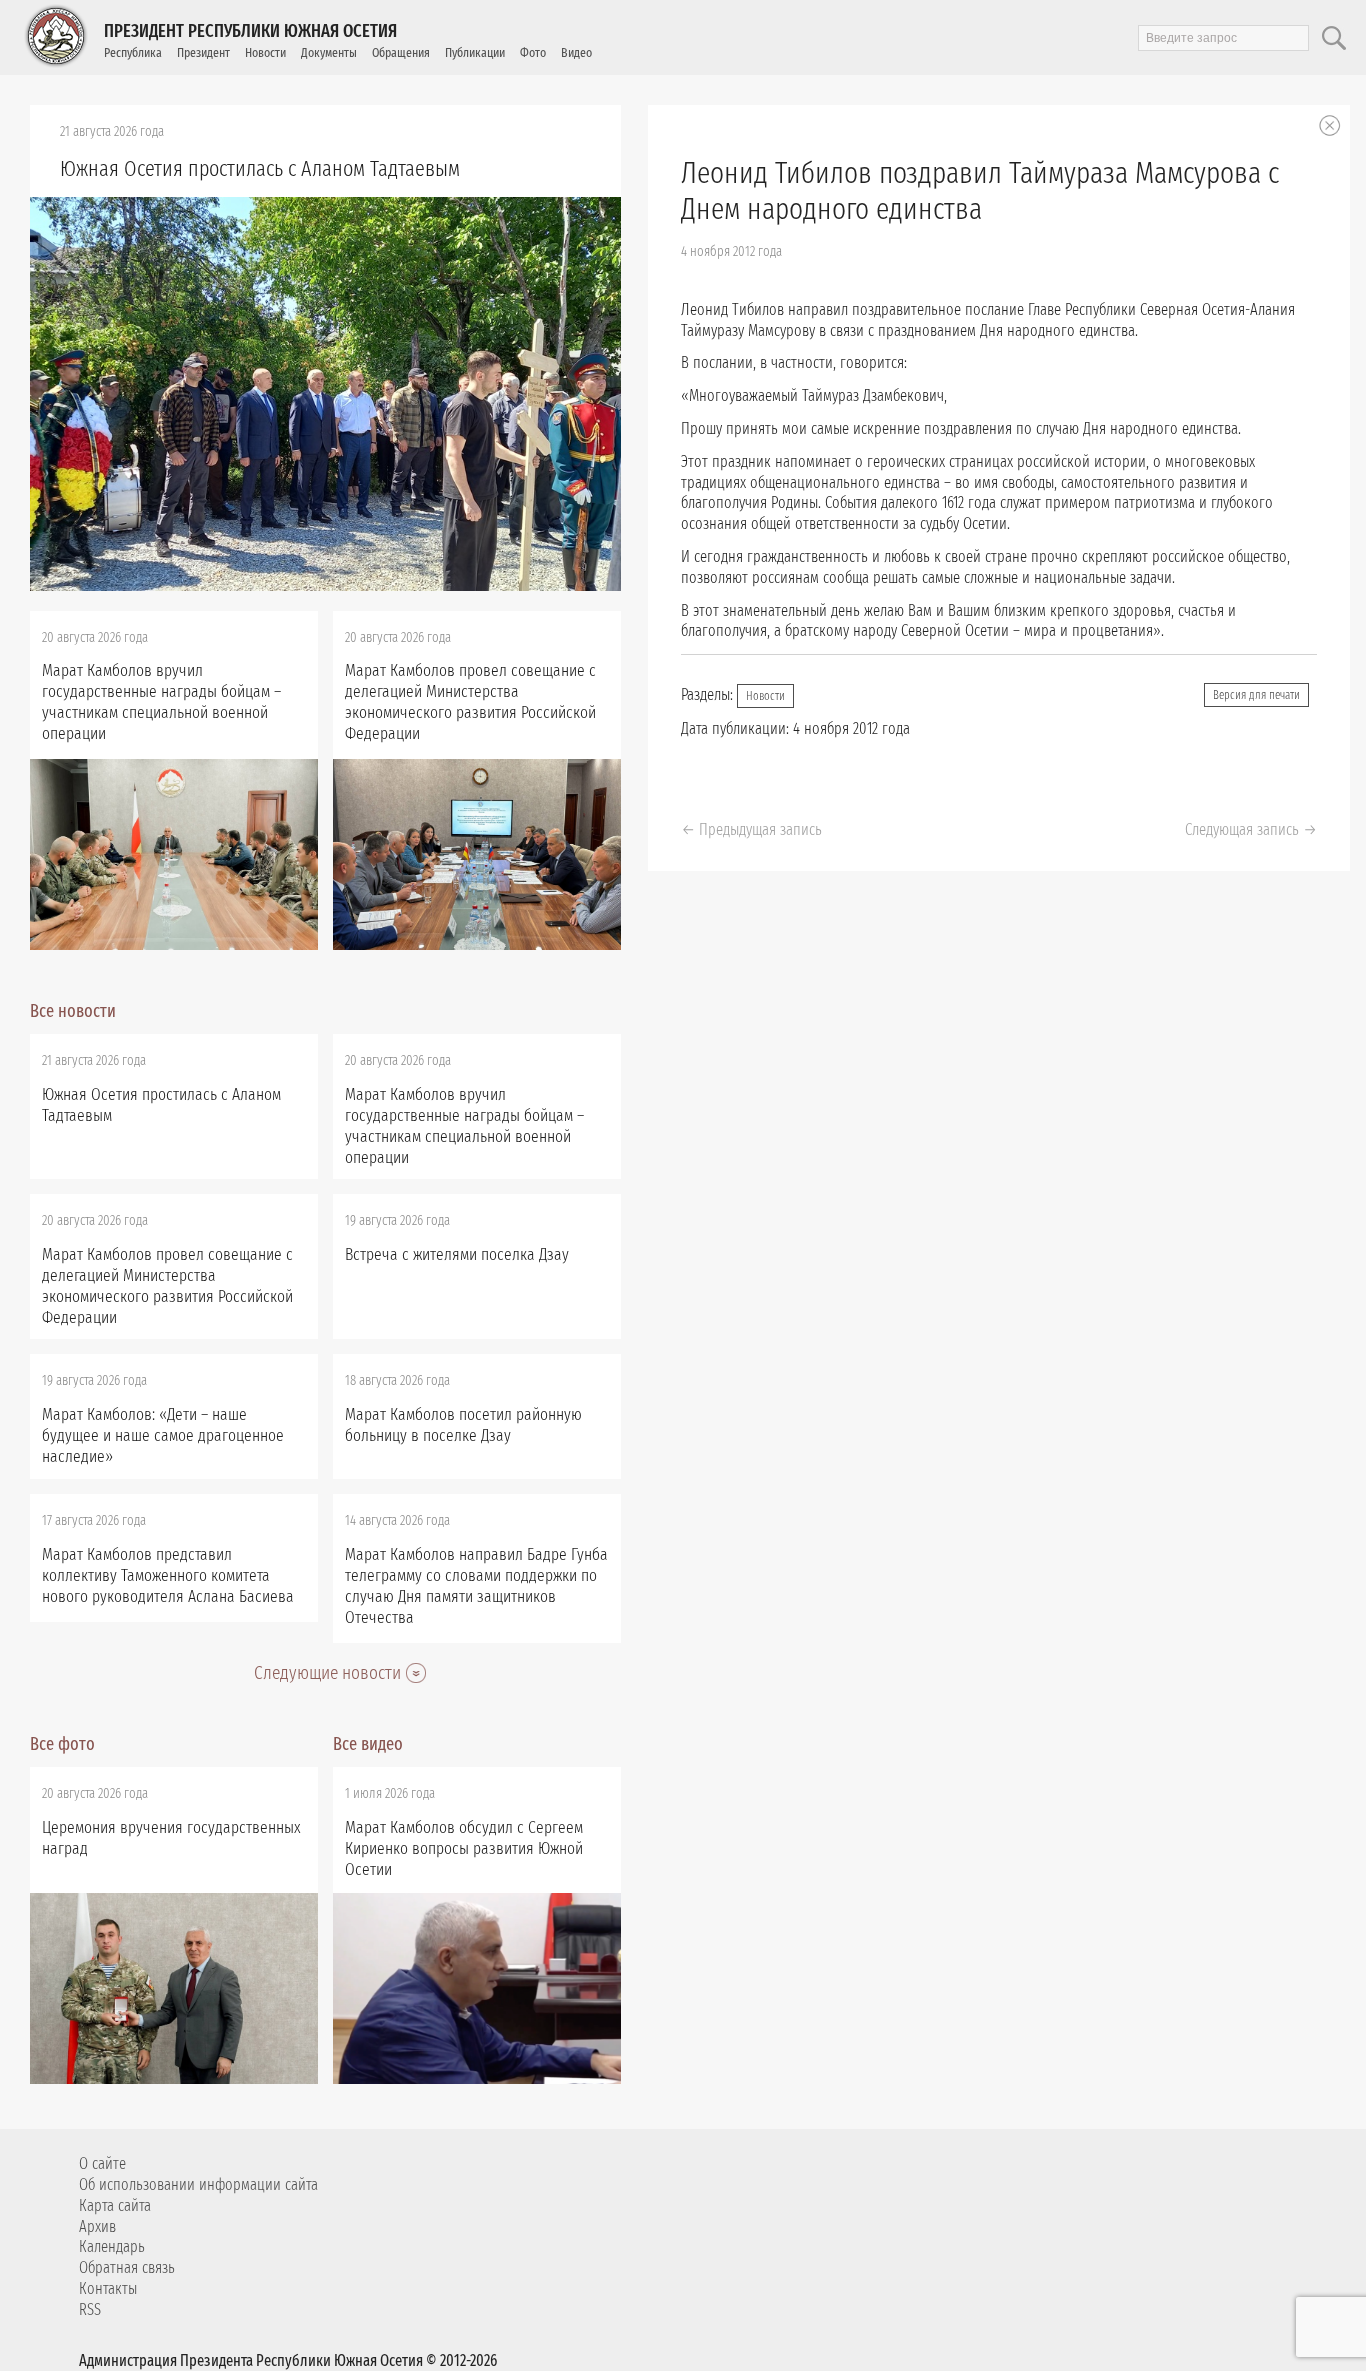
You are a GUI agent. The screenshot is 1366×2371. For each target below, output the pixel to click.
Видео (576, 52)
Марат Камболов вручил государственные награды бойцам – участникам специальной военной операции (161, 702)
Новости (265, 52)
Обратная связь (127, 2267)
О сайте (102, 2163)
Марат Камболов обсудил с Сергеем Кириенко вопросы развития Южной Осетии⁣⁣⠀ (464, 1848)
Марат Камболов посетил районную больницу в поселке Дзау (463, 1425)
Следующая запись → (1251, 829)
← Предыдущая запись (751, 829)
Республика (133, 52)
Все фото (62, 1744)
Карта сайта (115, 2205)
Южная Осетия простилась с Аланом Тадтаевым (260, 168)
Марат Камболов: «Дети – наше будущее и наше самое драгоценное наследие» (163, 1435)
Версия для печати (1256, 695)
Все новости (73, 1011)
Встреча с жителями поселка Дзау (457, 1254)
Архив (97, 2226)
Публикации (475, 52)
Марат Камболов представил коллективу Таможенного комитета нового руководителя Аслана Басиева (168, 1575)
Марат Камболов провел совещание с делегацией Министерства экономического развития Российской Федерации (470, 702)
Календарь (112, 2246)
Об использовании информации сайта (198, 2184)
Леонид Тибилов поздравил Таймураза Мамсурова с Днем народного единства (980, 191)
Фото (533, 52)
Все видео (368, 1744)
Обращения (401, 52)
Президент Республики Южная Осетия (250, 31)
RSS (90, 2309)
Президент (203, 52)
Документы (329, 52)
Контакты (108, 2288)
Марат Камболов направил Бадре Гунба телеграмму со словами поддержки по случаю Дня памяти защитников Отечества (476, 1586)
